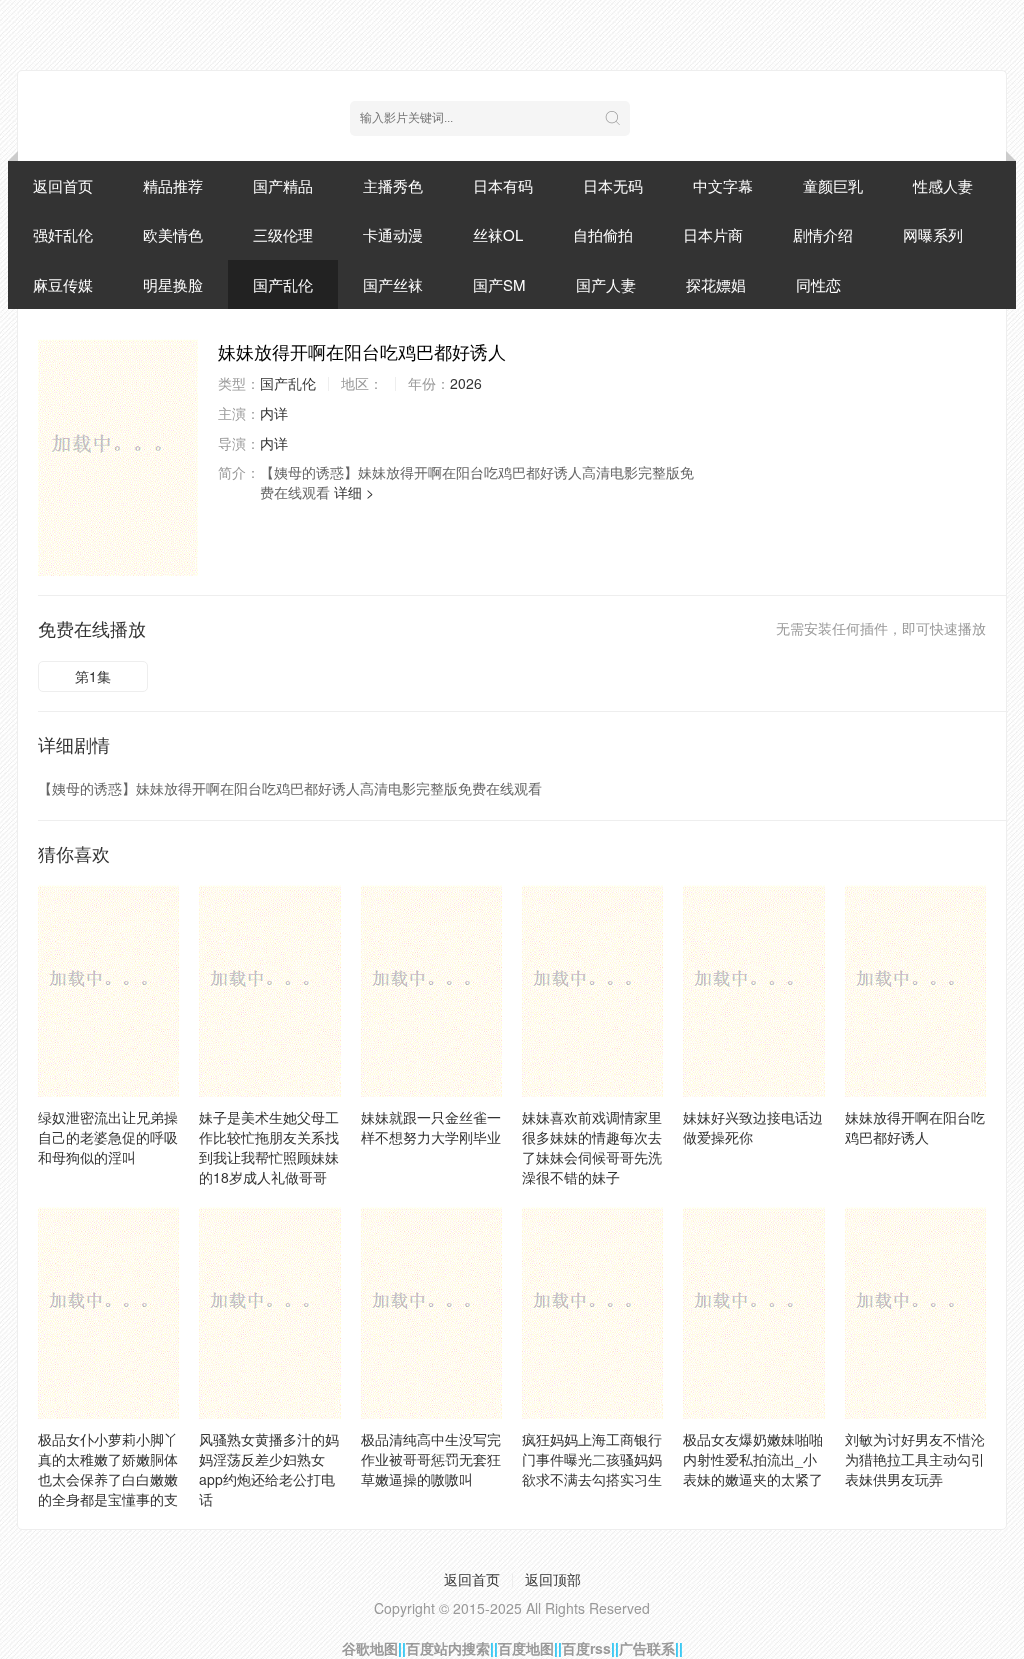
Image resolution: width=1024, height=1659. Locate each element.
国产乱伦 (283, 284)
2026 (466, 383)
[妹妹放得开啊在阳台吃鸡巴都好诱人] (118, 457)
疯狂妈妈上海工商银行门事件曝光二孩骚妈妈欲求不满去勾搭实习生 (592, 1459)
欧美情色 (173, 234)
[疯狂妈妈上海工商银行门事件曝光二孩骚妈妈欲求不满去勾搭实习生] (592, 1313)
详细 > (354, 492)
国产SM (499, 284)
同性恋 (818, 284)
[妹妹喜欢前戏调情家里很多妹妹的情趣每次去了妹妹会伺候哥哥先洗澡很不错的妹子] (592, 991)
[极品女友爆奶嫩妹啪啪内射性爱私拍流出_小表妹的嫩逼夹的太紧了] (753, 1313)
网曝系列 (933, 234)
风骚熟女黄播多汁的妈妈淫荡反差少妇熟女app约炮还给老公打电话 (269, 1469)
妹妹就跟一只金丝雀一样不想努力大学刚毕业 (431, 1127)
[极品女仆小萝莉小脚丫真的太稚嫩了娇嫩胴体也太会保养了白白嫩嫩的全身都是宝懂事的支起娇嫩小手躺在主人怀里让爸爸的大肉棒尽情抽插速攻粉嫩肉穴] (108, 1313)
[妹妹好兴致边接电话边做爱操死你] (753, 991)
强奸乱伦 (63, 234)
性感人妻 (943, 185)
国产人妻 (606, 284)
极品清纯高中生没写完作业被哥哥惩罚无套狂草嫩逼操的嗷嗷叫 (431, 1459)
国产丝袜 (393, 284)
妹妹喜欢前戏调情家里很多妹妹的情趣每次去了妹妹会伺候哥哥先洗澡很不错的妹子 (592, 1147)
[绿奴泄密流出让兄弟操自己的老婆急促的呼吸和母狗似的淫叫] (108, 991)
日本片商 (713, 234)
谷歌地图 (370, 1648)
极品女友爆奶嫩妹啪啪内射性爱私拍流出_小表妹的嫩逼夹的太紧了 (753, 1459)
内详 (274, 413)
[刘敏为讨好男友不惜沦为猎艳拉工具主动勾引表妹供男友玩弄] (915, 1313)
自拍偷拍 (603, 234)
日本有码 (503, 185)
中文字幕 (723, 185)
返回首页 (63, 185)
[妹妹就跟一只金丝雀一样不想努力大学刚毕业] (431, 991)
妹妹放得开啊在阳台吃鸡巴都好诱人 (915, 1127)
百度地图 (526, 1648)
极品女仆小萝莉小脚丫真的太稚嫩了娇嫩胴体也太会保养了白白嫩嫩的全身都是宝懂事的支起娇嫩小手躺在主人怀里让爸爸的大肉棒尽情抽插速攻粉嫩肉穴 (108, 1499)
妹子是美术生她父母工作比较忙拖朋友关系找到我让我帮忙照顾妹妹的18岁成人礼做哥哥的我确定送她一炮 (269, 1157)
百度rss (586, 1648)
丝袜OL (498, 234)
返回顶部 (553, 1579)
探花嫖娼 (716, 284)
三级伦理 (283, 234)
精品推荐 (173, 185)
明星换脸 (173, 284)
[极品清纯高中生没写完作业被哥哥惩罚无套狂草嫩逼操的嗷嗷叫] (431, 1313)
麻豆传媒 (63, 284)
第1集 (93, 676)
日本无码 (613, 185)
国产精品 (283, 185)
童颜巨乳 (833, 185)
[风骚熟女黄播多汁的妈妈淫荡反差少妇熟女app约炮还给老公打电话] (269, 1313)
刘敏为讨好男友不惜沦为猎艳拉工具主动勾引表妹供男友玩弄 (915, 1459)
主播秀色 (393, 185)
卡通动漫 (393, 234)
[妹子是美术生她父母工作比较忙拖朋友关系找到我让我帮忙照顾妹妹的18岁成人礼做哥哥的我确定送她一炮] (269, 991)
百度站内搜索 (448, 1648)
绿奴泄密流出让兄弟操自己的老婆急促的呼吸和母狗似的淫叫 (108, 1137)
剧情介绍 (823, 234)
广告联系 (647, 1648)
